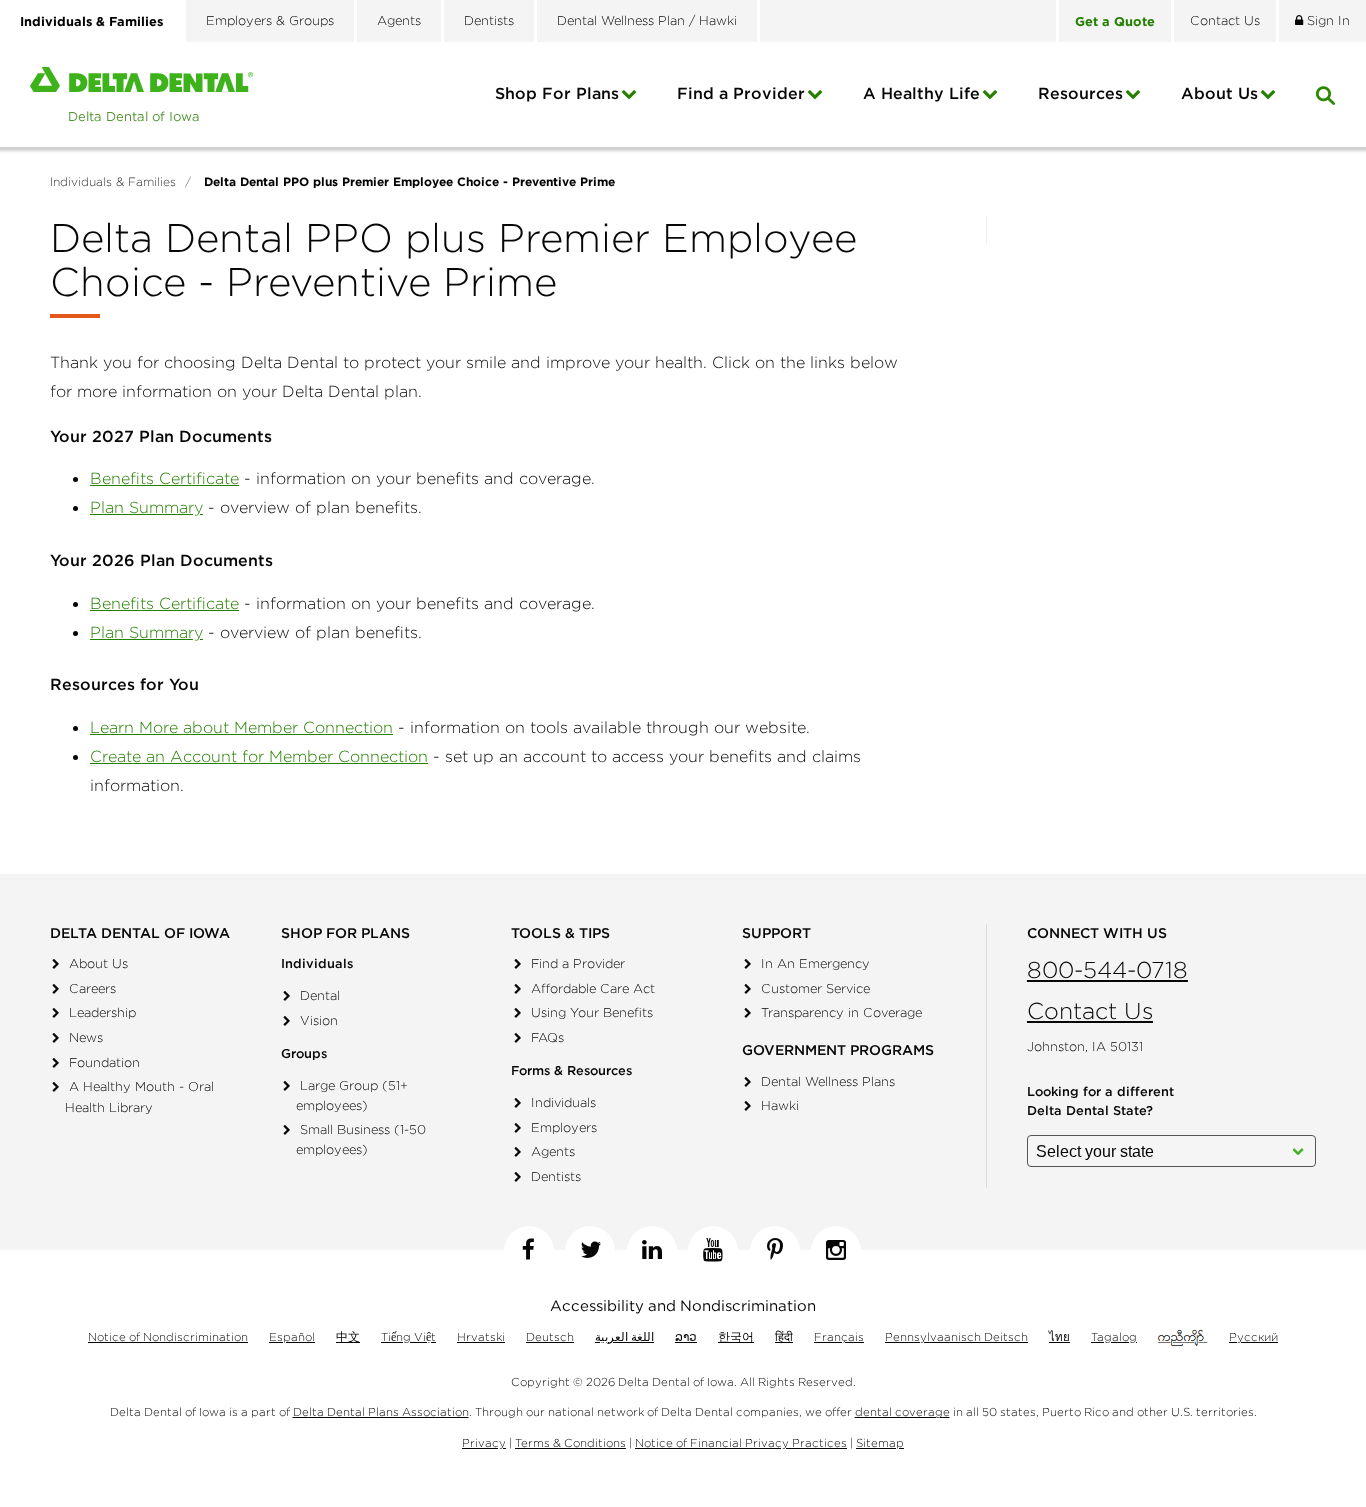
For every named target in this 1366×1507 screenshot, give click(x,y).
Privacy (484, 1442)
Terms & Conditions (570, 1442)
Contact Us (1090, 1010)
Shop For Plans (557, 93)
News (86, 1037)
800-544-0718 (1107, 969)
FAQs (547, 1037)
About (1219, 93)
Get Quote (1115, 21)
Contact (1225, 20)
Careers (92, 988)
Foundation (104, 1062)
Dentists (489, 20)
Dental (320, 995)
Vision (319, 1020)
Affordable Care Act (593, 988)
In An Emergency (815, 963)
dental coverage (902, 1411)
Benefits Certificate (164, 478)
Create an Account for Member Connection (259, 756)
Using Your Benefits (592, 1012)
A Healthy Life (921, 93)
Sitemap (880, 1442)
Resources (1080, 93)
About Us (98, 963)
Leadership (102, 1012)
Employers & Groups (270, 20)
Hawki (780, 1105)
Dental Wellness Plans (828, 1081)
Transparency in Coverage (841, 1012)
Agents (399, 20)
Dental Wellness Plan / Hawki (647, 20)
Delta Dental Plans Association (381, 1411)
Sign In (1326, 20)
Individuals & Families (91, 21)
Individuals (563, 1102)
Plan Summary (146, 507)
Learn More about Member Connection (241, 727)
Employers (564, 1127)
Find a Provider (741, 93)
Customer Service (815, 988)
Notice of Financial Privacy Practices (741, 1442)
